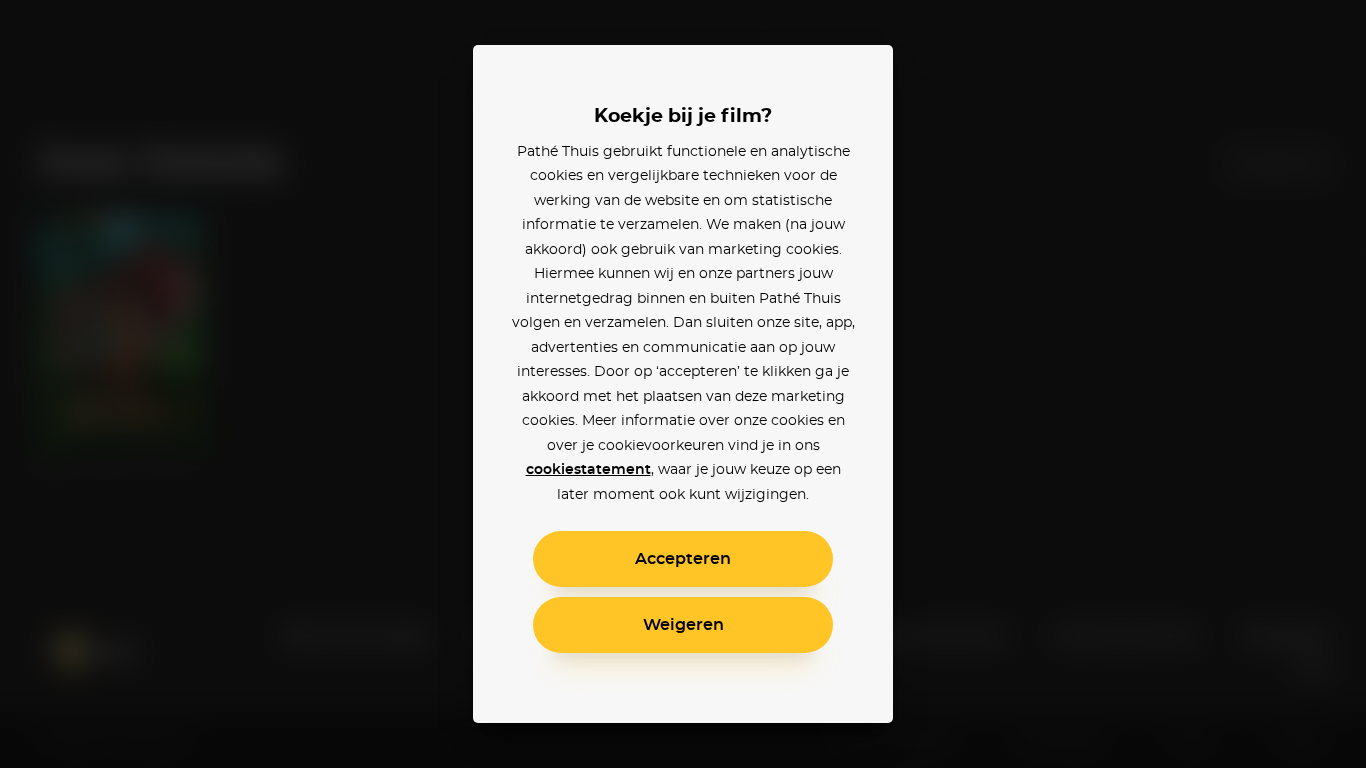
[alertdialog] (683, 384)
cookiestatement (588, 470)
